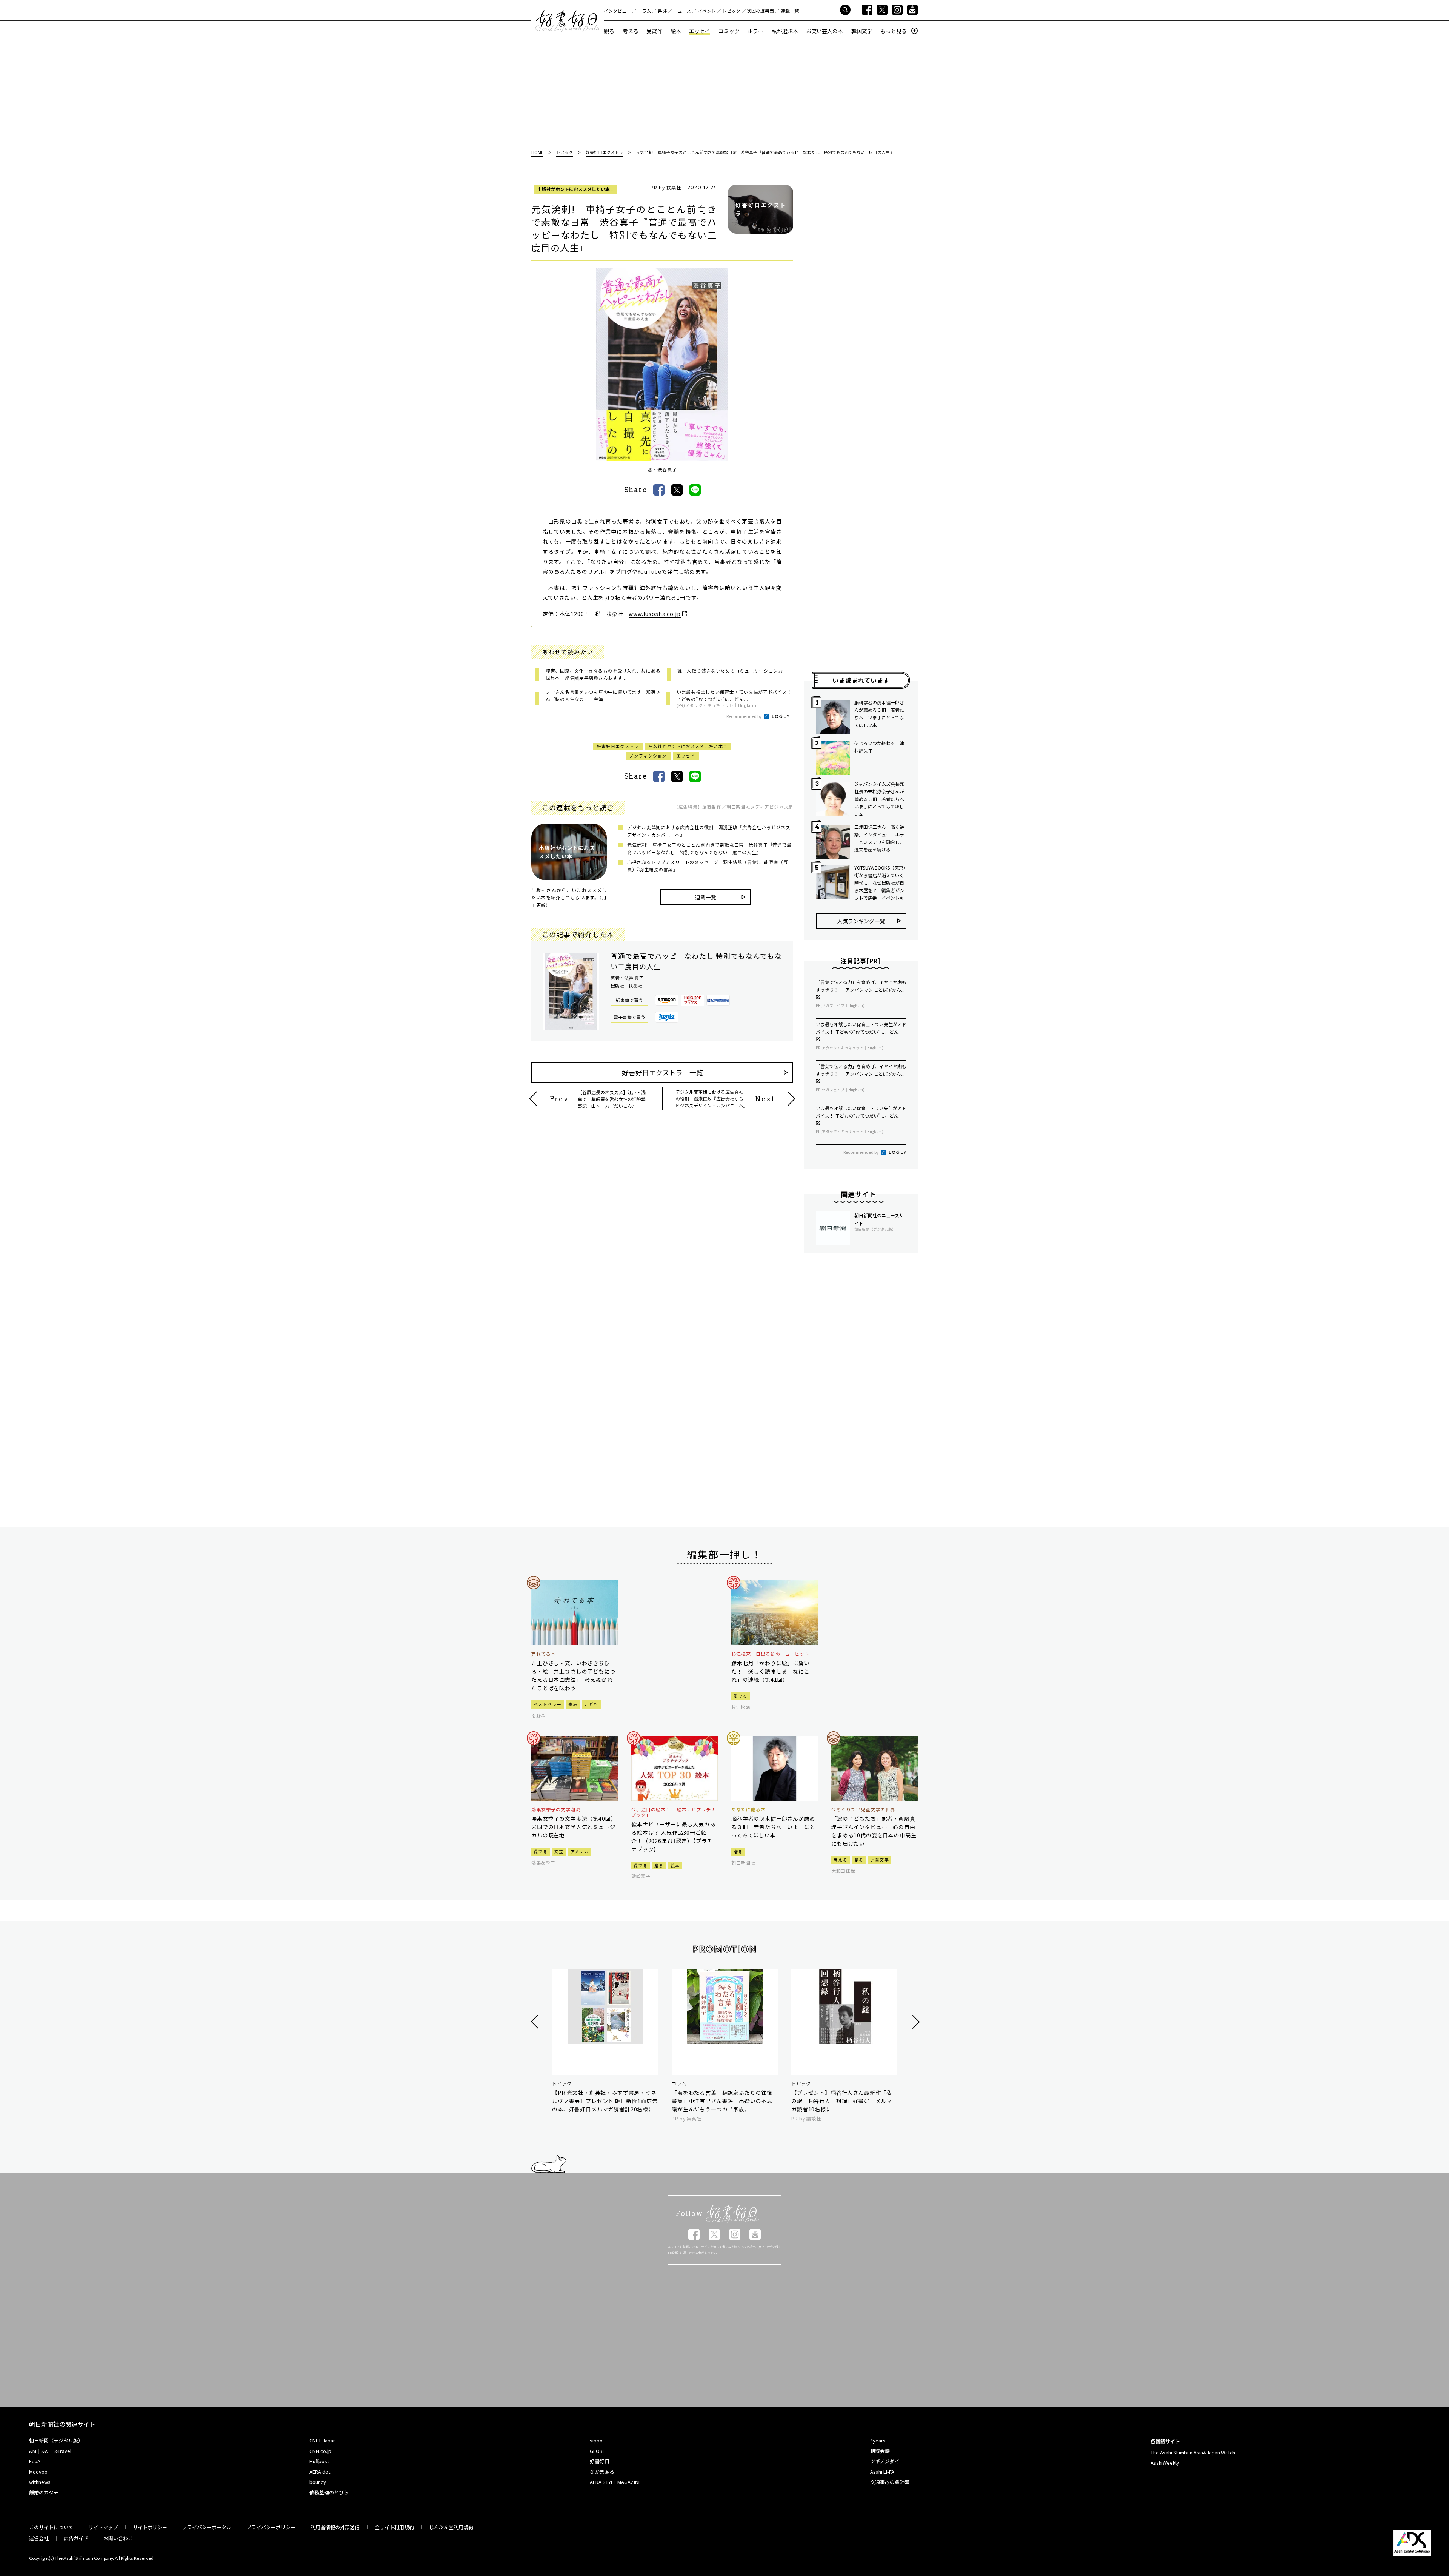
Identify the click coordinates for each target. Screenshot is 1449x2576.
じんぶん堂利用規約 (451, 2527)
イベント (707, 11)
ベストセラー (548, 1704)
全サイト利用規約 (394, 2527)
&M (33, 2451)
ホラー (755, 31)
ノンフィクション (648, 756)
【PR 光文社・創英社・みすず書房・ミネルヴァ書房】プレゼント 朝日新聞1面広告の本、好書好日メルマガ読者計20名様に (605, 2101)
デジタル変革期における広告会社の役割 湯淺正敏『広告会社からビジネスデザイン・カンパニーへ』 (709, 831)
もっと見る (894, 31)
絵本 (676, 31)
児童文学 (880, 1860)
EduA (35, 2461)
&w (45, 2451)
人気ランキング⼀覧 (861, 921)
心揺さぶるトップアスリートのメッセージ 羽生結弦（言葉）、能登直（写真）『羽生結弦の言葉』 (708, 866)
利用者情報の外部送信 (335, 2527)
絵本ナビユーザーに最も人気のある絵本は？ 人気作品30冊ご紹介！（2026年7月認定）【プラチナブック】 (673, 1837)
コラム (644, 11)
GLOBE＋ (600, 2451)
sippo (596, 2440)
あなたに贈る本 (748, 1809)
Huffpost (319, 2461)
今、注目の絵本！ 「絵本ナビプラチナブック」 (674, 1812)
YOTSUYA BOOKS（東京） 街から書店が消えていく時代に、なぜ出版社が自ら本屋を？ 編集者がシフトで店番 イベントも (880, 883)
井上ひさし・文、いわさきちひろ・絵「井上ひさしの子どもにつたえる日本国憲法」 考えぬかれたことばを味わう (573, 1675)
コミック (729, 31)
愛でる (741, 1696)
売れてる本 (544, 1654)
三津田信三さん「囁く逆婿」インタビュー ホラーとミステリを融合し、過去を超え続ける (879, 838)
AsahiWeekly (1165, 2463)
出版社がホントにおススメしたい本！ (576, 189)
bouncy (318, 2482)
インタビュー (617, 11)
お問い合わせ (118, 2538)
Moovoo (38, 2472)
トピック (731, 11)
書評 (662, 11)
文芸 (559, 1851)
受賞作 (654, 31)
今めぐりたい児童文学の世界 (863, 1809)
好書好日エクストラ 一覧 (662, 1072)
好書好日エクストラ (618, 746)
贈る (659, 1865)
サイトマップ (103, 2527)
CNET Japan (323, 2440)
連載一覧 (790, 11)
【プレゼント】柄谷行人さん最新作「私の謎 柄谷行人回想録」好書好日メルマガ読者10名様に (842, 2101)
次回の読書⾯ (760, 11)
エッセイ (700, 31)
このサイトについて (51, 2527)
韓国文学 (862, 31)
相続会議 (880, 2451)
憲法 (573, 1704)
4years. (878, 2440)
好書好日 (568, 21)
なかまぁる (602, 2472)
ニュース (682, 11)
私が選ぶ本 (785, 31)
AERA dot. (320, 2472)
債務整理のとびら (329, 2492)
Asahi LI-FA (882, 2472)
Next (915, 2022)
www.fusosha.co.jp (655, 614)
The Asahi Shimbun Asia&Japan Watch (1193, 2452)
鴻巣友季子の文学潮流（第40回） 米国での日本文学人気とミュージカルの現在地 (575, 1827)
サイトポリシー (150, 2527)
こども (591, 1704)
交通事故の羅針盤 (890, 2482)
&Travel (63, 2451)
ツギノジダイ (885, 2461)
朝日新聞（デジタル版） (56, 2440)
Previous (536, 2022)
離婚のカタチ (44, 2492)
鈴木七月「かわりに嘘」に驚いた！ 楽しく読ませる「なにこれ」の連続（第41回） (771, 1671)
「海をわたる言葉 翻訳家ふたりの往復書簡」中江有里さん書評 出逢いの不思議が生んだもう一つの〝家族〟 (722, 2101)
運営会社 (39, 2538)
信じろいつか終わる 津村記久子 (879, 747)
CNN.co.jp (320, 2451)
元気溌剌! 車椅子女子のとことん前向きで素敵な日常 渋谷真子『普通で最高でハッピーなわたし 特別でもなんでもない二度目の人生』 (709, 848)
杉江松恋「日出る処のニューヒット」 (773, 1654)
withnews (40, 2482)
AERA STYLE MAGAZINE (615, 2482)
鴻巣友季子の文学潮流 (556, 1809)
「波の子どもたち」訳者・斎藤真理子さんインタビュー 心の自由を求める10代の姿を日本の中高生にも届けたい (874, 1831)
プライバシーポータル (207, 2527)
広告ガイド (76, 2538)
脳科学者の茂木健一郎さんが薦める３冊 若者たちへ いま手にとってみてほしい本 (879, 714)
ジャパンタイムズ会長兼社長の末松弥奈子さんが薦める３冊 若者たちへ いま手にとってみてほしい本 (880, 799)
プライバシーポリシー (271, 2527)
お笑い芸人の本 (824, 31)
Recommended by (744, 716)
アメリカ (580, 1851)
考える (631, 31)
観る (609, 31)
